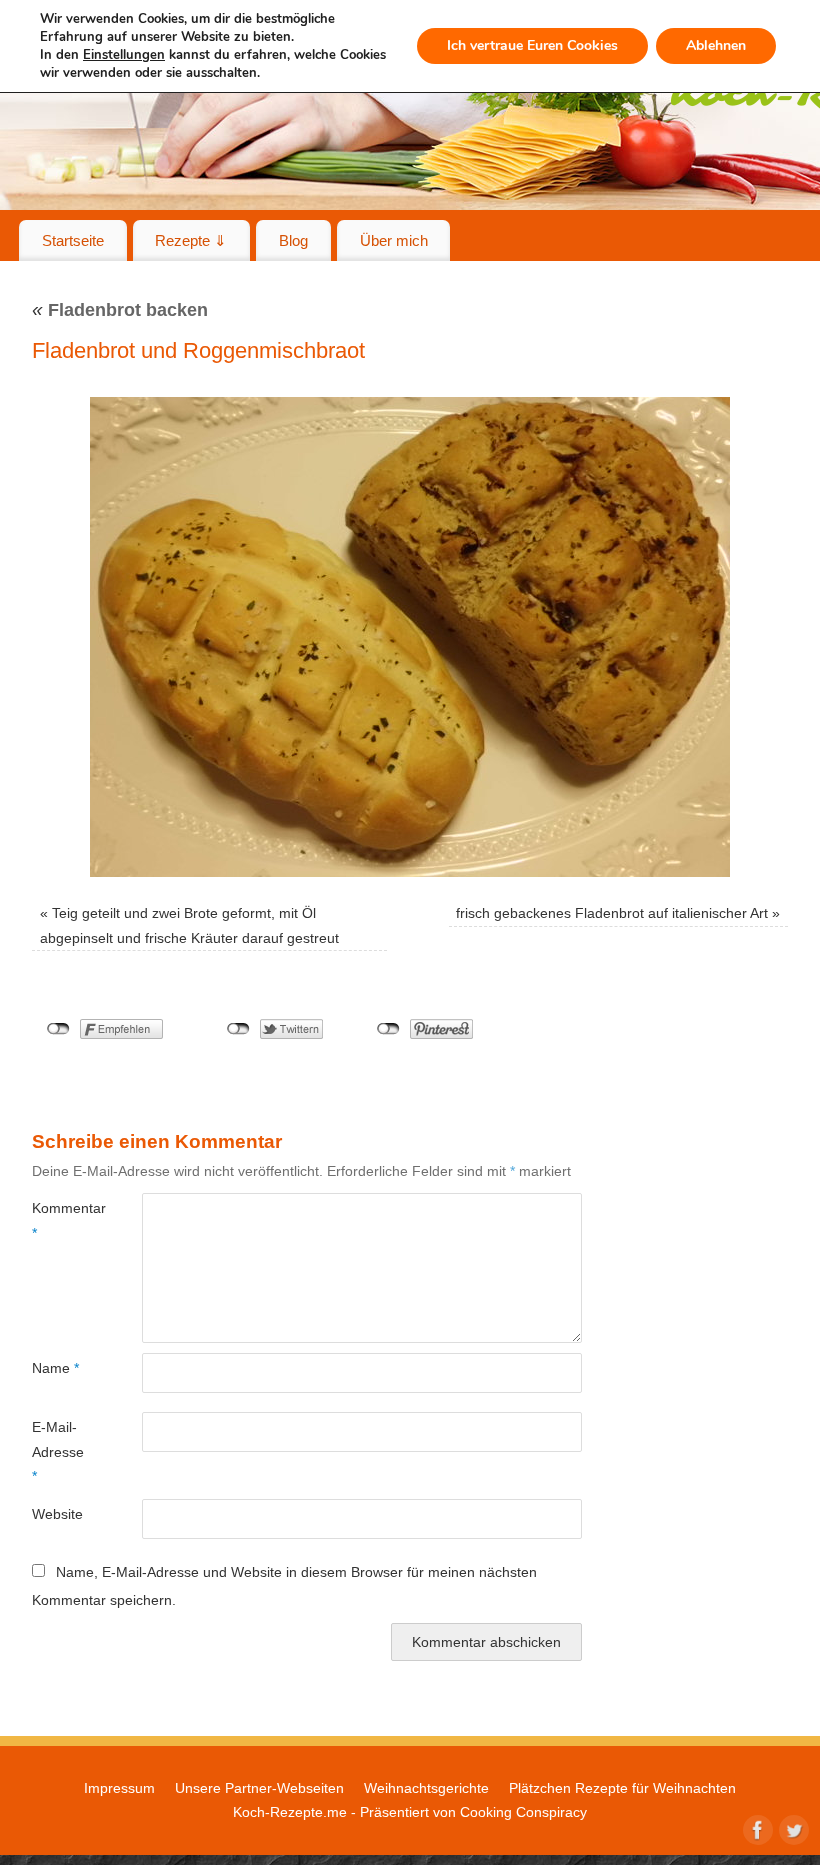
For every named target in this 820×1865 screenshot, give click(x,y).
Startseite (73, 240)
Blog (293, 240)
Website (57, 1514)
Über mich (394, 240)
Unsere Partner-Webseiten (259, 1788)
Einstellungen (124, 55)
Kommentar (59, 1220)
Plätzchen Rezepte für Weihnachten (622, 1788)
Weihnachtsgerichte (426, 1788)
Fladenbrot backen (120, 310)
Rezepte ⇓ (191, 240)
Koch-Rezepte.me (290, 1812)
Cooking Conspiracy (523, 1812)
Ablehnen (716, 45)
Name (55, 1368)
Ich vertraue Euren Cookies (532, 45)
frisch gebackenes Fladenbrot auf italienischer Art (612, 913)
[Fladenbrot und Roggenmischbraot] (410, 637)
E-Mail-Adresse (58, 1451)
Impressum (119, 1788)
